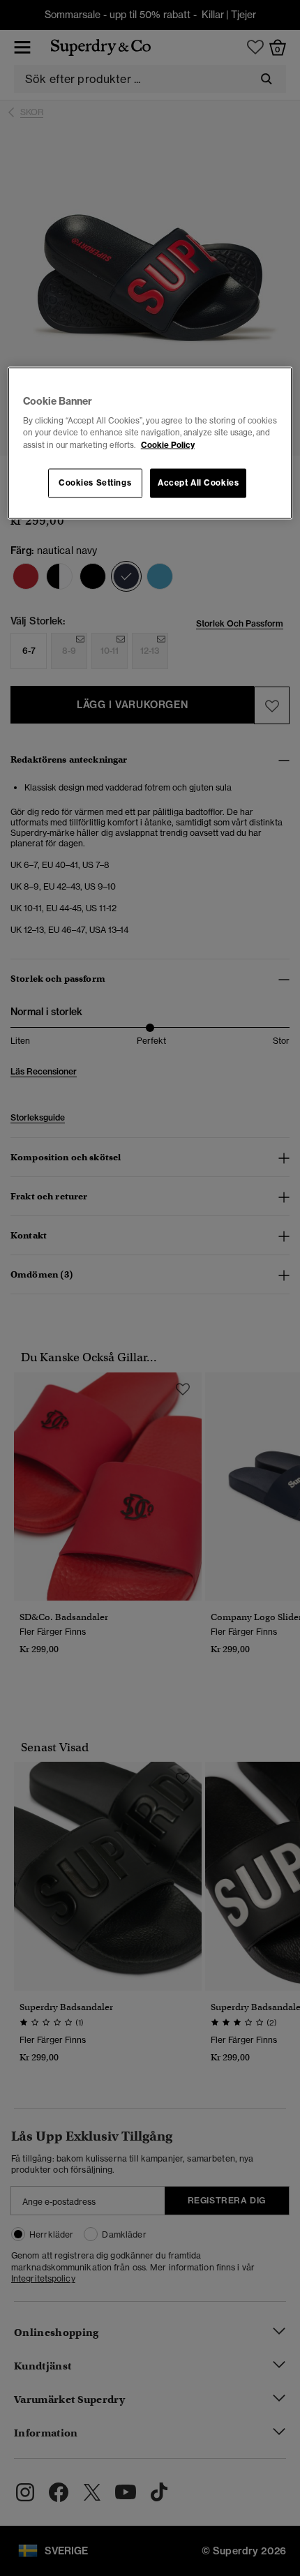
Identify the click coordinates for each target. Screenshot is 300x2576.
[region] (150, 443)
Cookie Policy (168, 444)
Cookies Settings (95, 482)
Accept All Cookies (198, 482)
